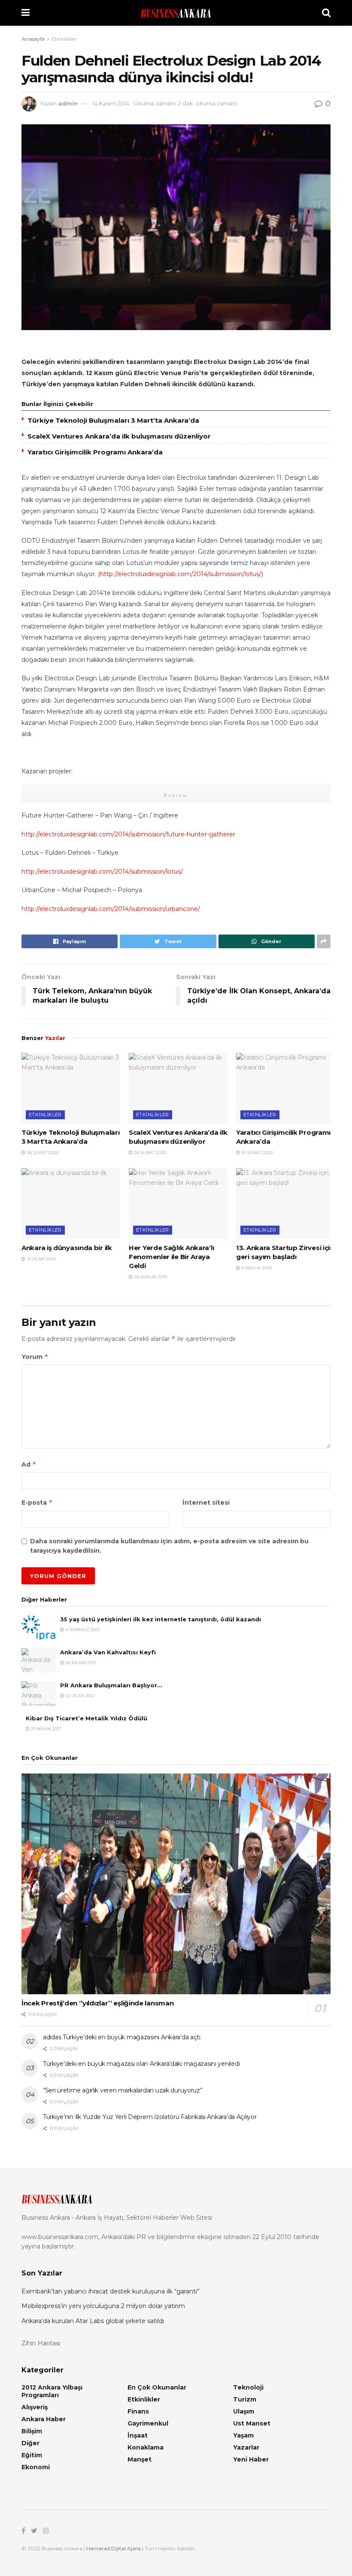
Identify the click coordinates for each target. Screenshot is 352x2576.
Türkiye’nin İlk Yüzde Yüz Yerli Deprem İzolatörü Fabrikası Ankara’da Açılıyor (150, 2117)
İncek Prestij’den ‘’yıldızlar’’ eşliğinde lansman (97, 2003)
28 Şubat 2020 (42, 1153)
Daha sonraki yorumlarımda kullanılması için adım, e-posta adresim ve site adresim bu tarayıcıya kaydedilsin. (169, 1546)
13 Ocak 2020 (41, 1259)
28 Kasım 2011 (80, 1663)
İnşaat (138, 2435)
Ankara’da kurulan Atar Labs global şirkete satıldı (93, 2321)
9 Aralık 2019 (256, 1268)
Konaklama (146, 2447)
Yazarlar (246, 2447)
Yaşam (243, 2435)
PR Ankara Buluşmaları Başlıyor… (111, 1685)
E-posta (37, 1502)
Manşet (140, 2459)
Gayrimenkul (148, 2423)
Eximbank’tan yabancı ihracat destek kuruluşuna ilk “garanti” (111, 2291)
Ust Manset (252, 2423)
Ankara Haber (44, 2419)
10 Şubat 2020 (256, 1153)
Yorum (35, 1357)
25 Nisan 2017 (46, 1729)
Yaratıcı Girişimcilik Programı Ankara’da (95, 452)
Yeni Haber (251, 2459)
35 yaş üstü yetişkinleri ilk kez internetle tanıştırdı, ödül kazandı (161, 1619)
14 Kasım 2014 (111, 103)
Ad (29, 1464)
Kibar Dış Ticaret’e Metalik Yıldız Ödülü (86, 1718)
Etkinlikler (64, 39)
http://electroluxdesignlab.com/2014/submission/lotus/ (181, 574)
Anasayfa (33, 39)
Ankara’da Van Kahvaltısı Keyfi (108, 1652)
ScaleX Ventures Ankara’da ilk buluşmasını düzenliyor (119, 436)
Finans (138, 2411)
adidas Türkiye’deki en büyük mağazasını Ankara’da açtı (122, 2037)
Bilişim (32, 2431)
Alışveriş (35, 2407)
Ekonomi (36, 2467)
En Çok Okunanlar (157, 2387)
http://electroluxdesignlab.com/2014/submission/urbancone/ (111, 909)
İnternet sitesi (206, 1503)
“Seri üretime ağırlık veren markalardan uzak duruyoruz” (123, 2090)
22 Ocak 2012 (79, 1696)
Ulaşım (244, 2411)
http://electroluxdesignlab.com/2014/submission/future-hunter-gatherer (128, 834)
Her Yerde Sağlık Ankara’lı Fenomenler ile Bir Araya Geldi (171, 1257)
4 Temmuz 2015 (82, 1630)
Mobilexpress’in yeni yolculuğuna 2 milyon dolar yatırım (103, 2306)
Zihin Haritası (41, 2343)
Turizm (245, 2399)
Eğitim (32, 2455)
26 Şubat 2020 (149, 1153)
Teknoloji (248, 2387)
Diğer (30, 2443)
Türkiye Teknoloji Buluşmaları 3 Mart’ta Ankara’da (113, 420)
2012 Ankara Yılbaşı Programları (52, 2391)
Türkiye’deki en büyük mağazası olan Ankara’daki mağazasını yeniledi (141, 2064)
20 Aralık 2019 (150, 1277)
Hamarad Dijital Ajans (114, 2548)
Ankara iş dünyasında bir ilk (67, 1248)
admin (68, 103)
